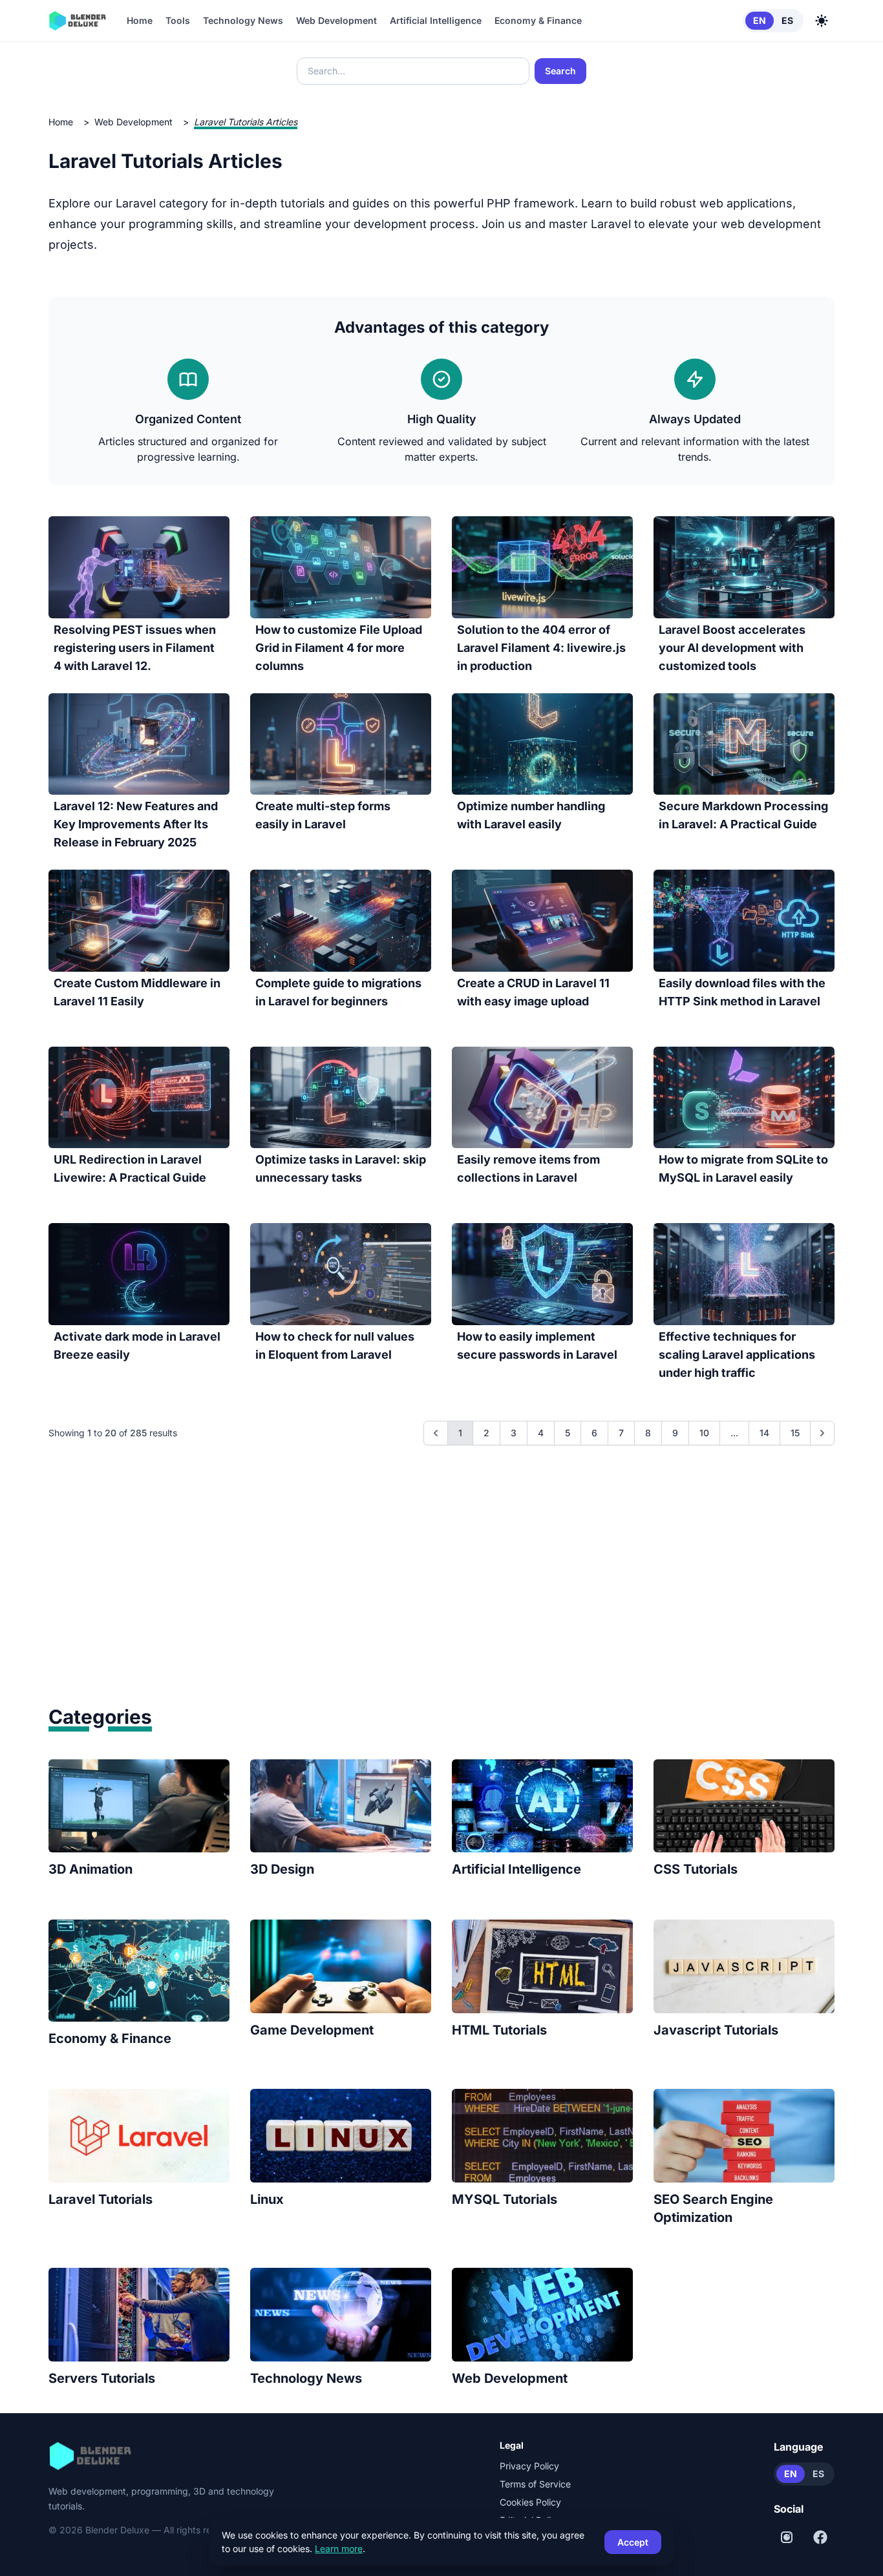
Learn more (339, 2549)
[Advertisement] (441, 1594)
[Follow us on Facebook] (820, 2537)
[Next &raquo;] (822, 1433)
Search (560, 71)
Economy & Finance (538, 20)
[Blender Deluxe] (77, 21)
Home (140, 20)
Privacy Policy (529, 2466)
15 (795, 1433)
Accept (633, 2542)
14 (764, 1433)
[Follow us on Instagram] (787, 2537)
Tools (178, 20)
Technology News (243, 20)
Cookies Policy (530, 2502)
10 (704, 1433)
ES (787, 20)
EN (760, 20)
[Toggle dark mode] (822, 21)
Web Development (336, 20)
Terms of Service (535, 2484)
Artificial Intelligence (436, 20)
